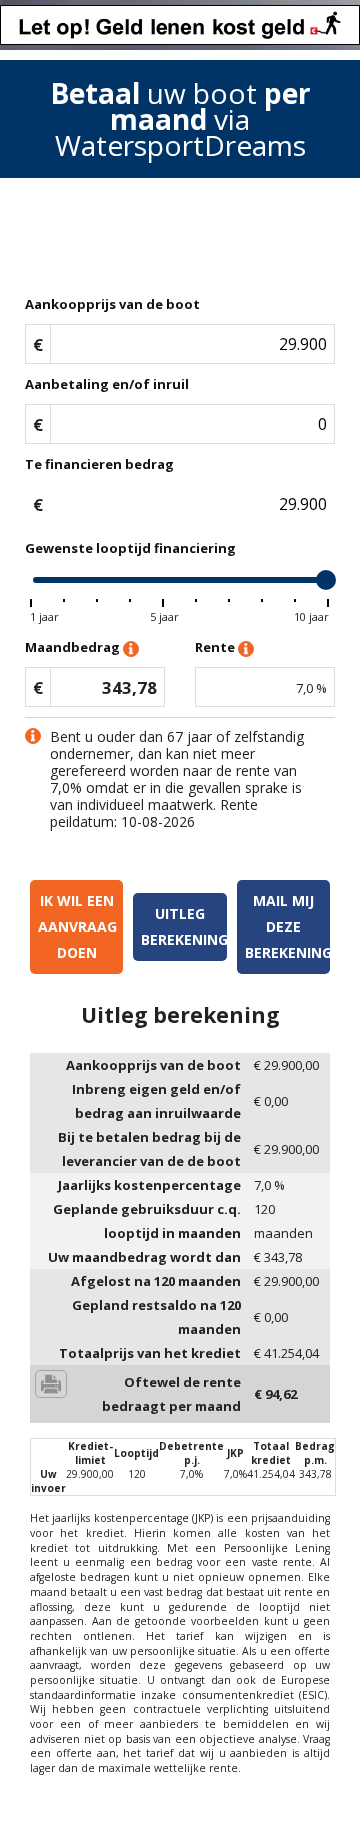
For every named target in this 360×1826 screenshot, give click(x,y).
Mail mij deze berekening (287, 926)
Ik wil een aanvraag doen (77, 926)
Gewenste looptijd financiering (130, 548)
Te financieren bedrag (99, 464)
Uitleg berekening (183, 926)
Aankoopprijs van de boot (112, 304)
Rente (216, 647)
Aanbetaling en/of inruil (107, 384)
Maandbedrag (74, 647)
